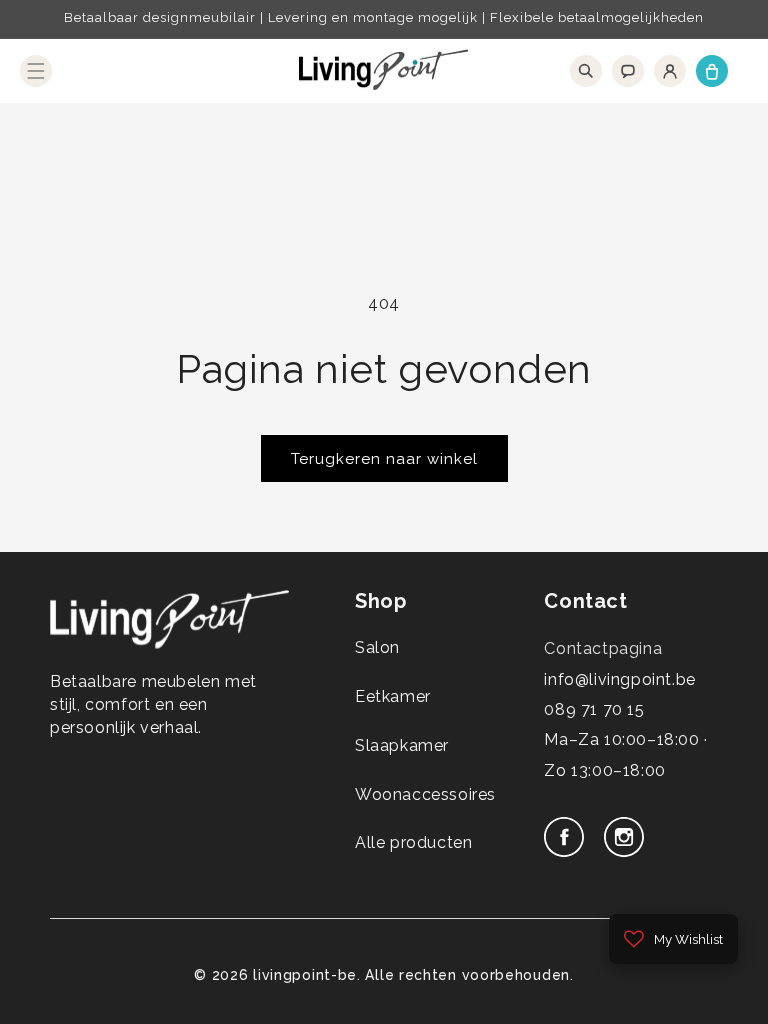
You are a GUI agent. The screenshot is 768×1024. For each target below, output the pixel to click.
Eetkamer (393, 696)
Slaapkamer (402, 745)
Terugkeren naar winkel (384, 459)
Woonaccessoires (425, 794)
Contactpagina (603, 648)
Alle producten (413, 842)
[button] (36, 71)
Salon (377, 647)
